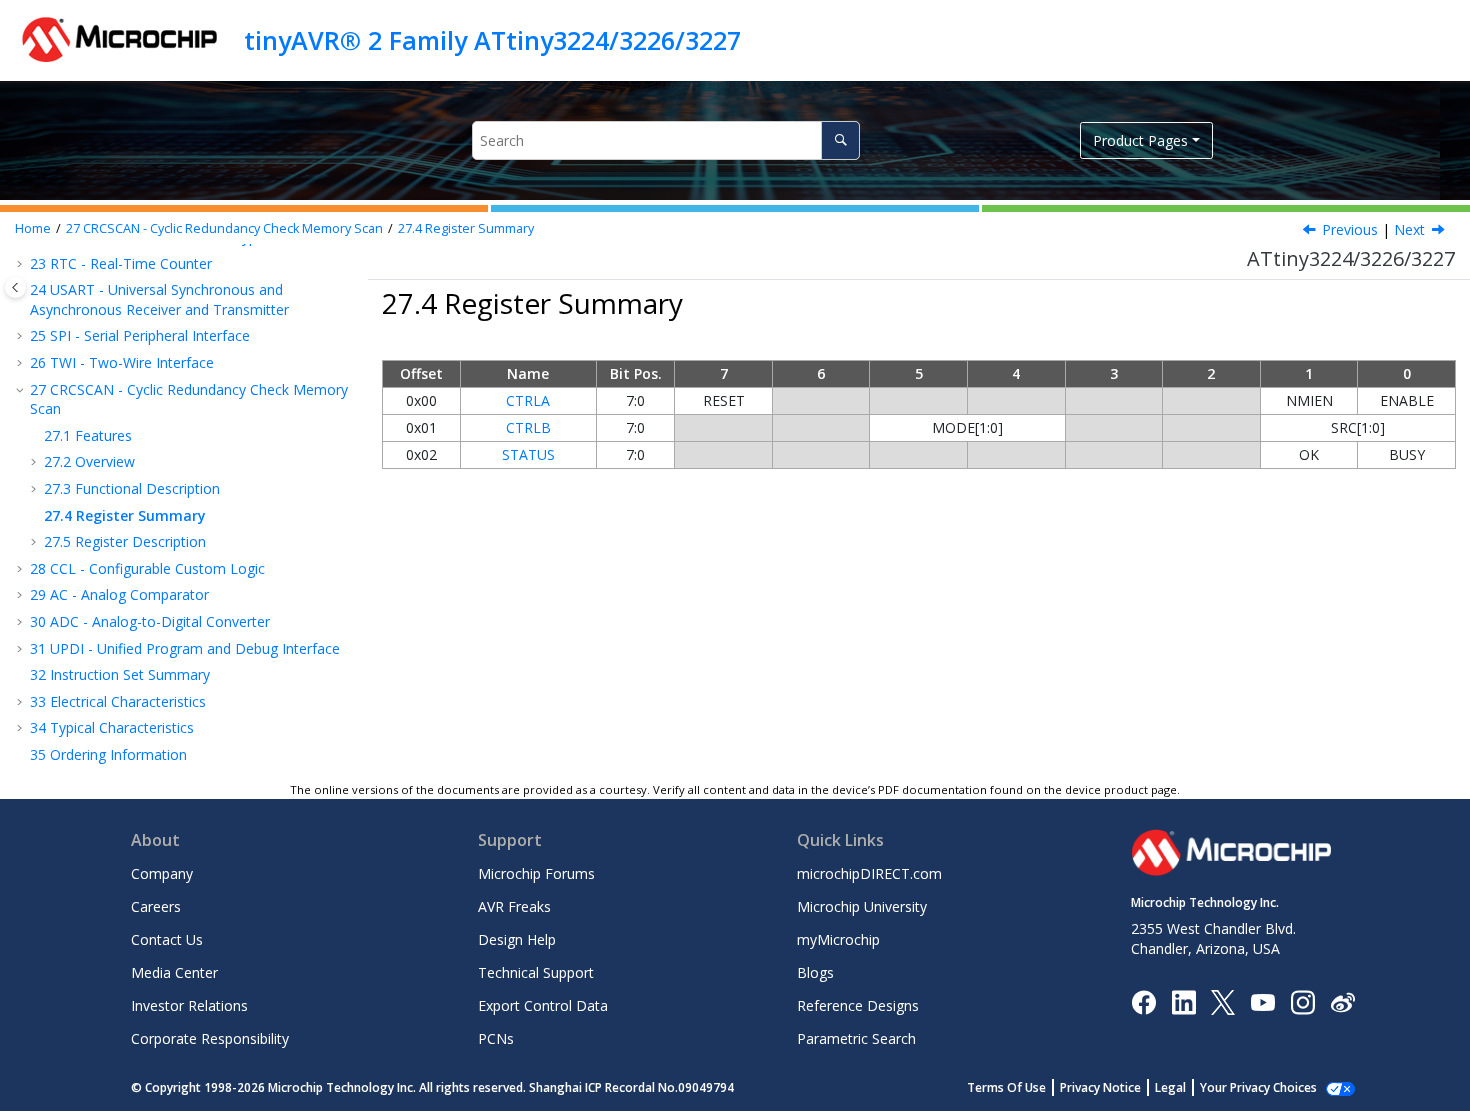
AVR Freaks (514, 906)
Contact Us (167, 939)
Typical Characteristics (112, 727)
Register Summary (466, 228)
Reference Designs (858, 1005)
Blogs (815, 972)
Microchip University (862, 906)
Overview (89, 461)
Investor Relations (189, 1005)
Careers (156, 906)
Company (162, 873)
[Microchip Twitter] (1223, 1000)
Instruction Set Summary (120, 674)
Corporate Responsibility (210, 1038)
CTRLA (528, 400)
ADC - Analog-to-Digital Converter (150, 621)
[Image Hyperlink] (1262, 1001)
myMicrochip (838, 939)
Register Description (125, 541)
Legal (1170, 1087)
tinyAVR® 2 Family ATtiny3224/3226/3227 (492, 40)
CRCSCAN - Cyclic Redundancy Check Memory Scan (224, 228)
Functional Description (132, 488)
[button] (22, 264)
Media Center (174, 972)
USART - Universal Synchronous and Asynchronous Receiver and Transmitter (159, 299)
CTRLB (528, 427)
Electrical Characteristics (118, 701)
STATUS (528, 454)
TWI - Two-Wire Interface (122, 362)
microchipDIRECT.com (869, 873)
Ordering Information (108, 754)
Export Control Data (543, 1005)
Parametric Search (856, 1038)
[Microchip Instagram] (1302, 1000)
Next (1409, 229)
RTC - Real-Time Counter (121, 263)
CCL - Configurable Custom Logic (147, 568)
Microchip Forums (536, 873)
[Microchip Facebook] (1143, 1000)
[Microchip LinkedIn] (1183, 1000)
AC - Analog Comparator (119, 594)
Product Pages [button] (1140, 140)
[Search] (840, 140)
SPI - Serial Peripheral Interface (140, 335)
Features (88, 435)
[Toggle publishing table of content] (15, 287)
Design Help (517, 939)
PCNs (496, 1038)
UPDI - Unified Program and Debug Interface (185, 648)
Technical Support (536, 972)
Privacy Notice (1100, 1087)
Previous (1350, 229)
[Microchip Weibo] (1342, 1001)
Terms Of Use (1006, 1087)
